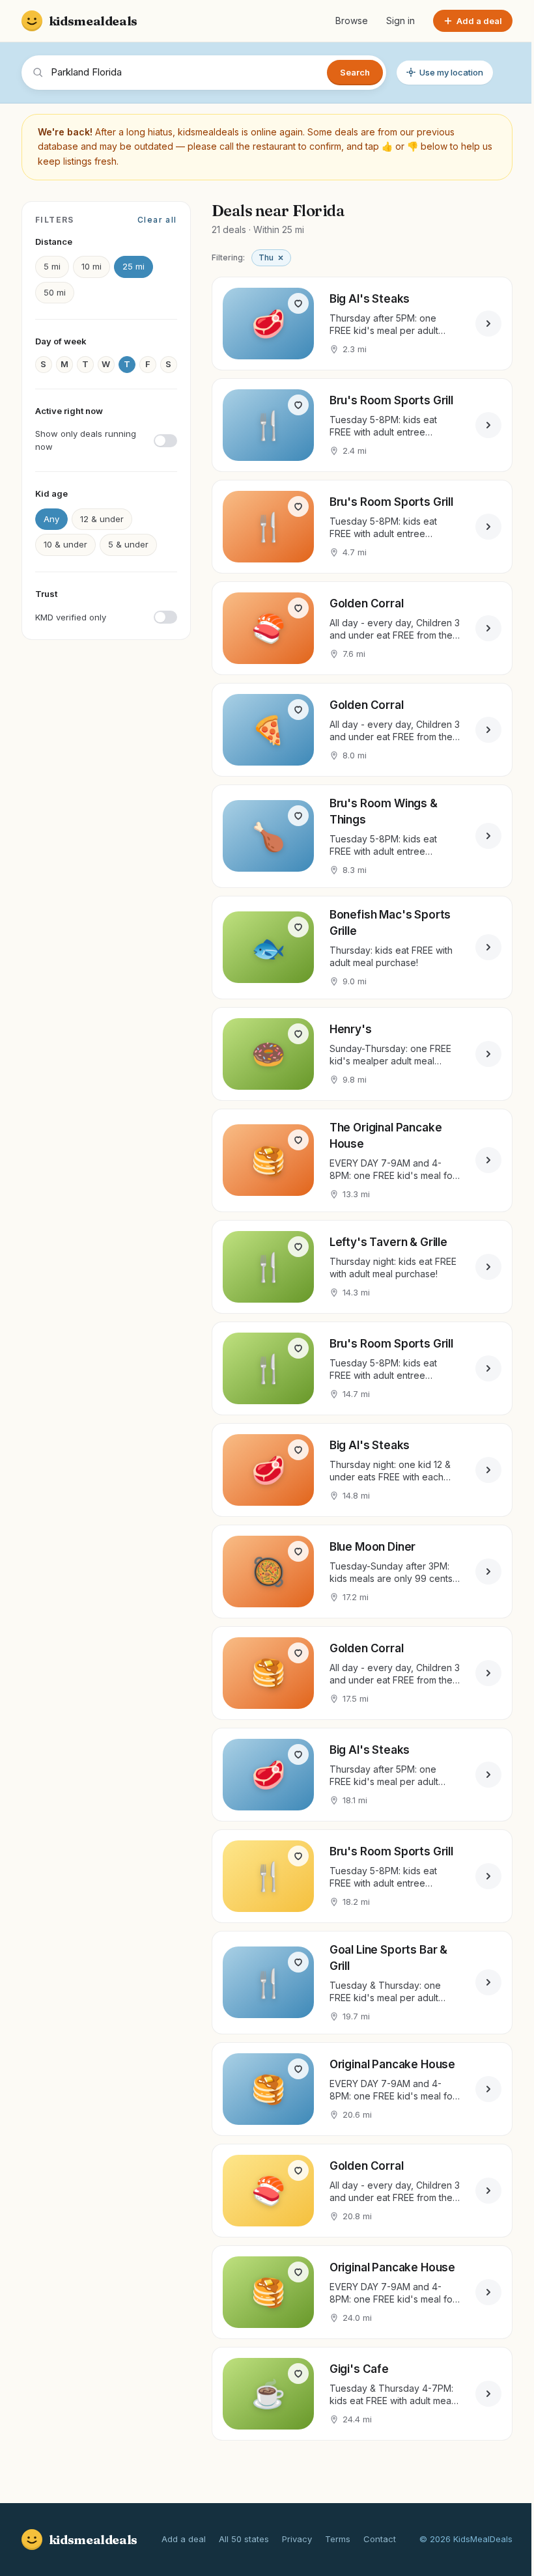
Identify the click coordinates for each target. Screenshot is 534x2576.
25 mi (133, 266)
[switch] (106, 440)
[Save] (298, 303)
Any (51, 519)
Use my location (451, 72)
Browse (342, 21)
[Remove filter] (281, 258)
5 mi (52, 266)
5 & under (128, 544)
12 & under (102, 519)
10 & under (65, 544)
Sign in (391, 21)
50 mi (55, 292)
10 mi (91, 266)
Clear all (157, 220)
